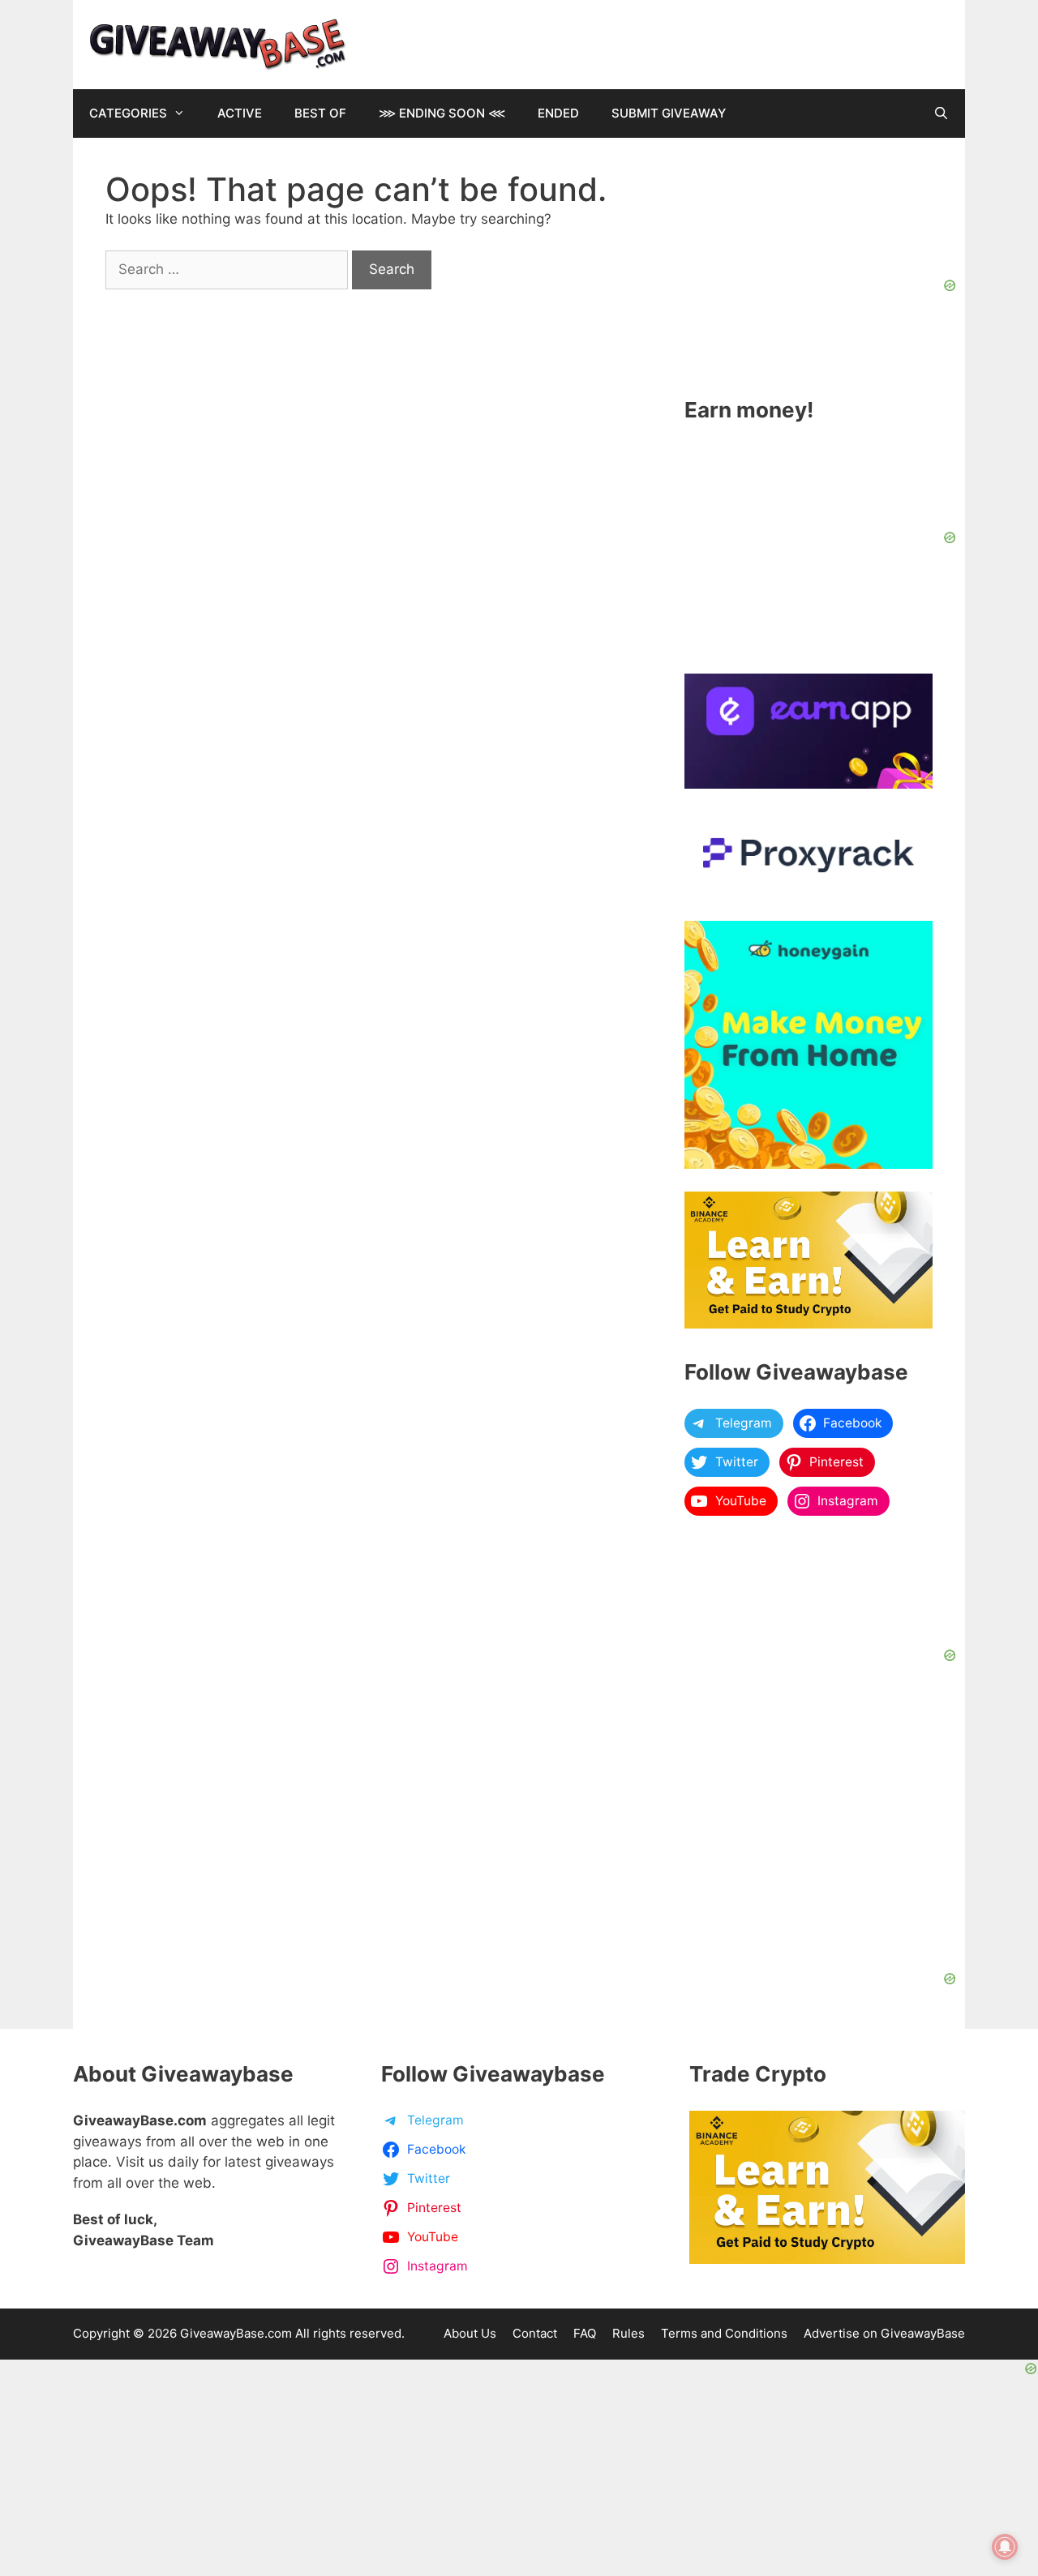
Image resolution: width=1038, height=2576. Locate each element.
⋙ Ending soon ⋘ (442, 113)
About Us (470, 2333)
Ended (558, 113)
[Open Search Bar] (941, 113)
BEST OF (320, 113)
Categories (128, 113)
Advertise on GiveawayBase (884, 2333)
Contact (535, 2333)
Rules (628, 2333)
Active (240, 113)
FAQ (585, 2333)
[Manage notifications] (1005, 2547)
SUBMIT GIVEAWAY (669, 113)
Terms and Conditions (724, 2333)
